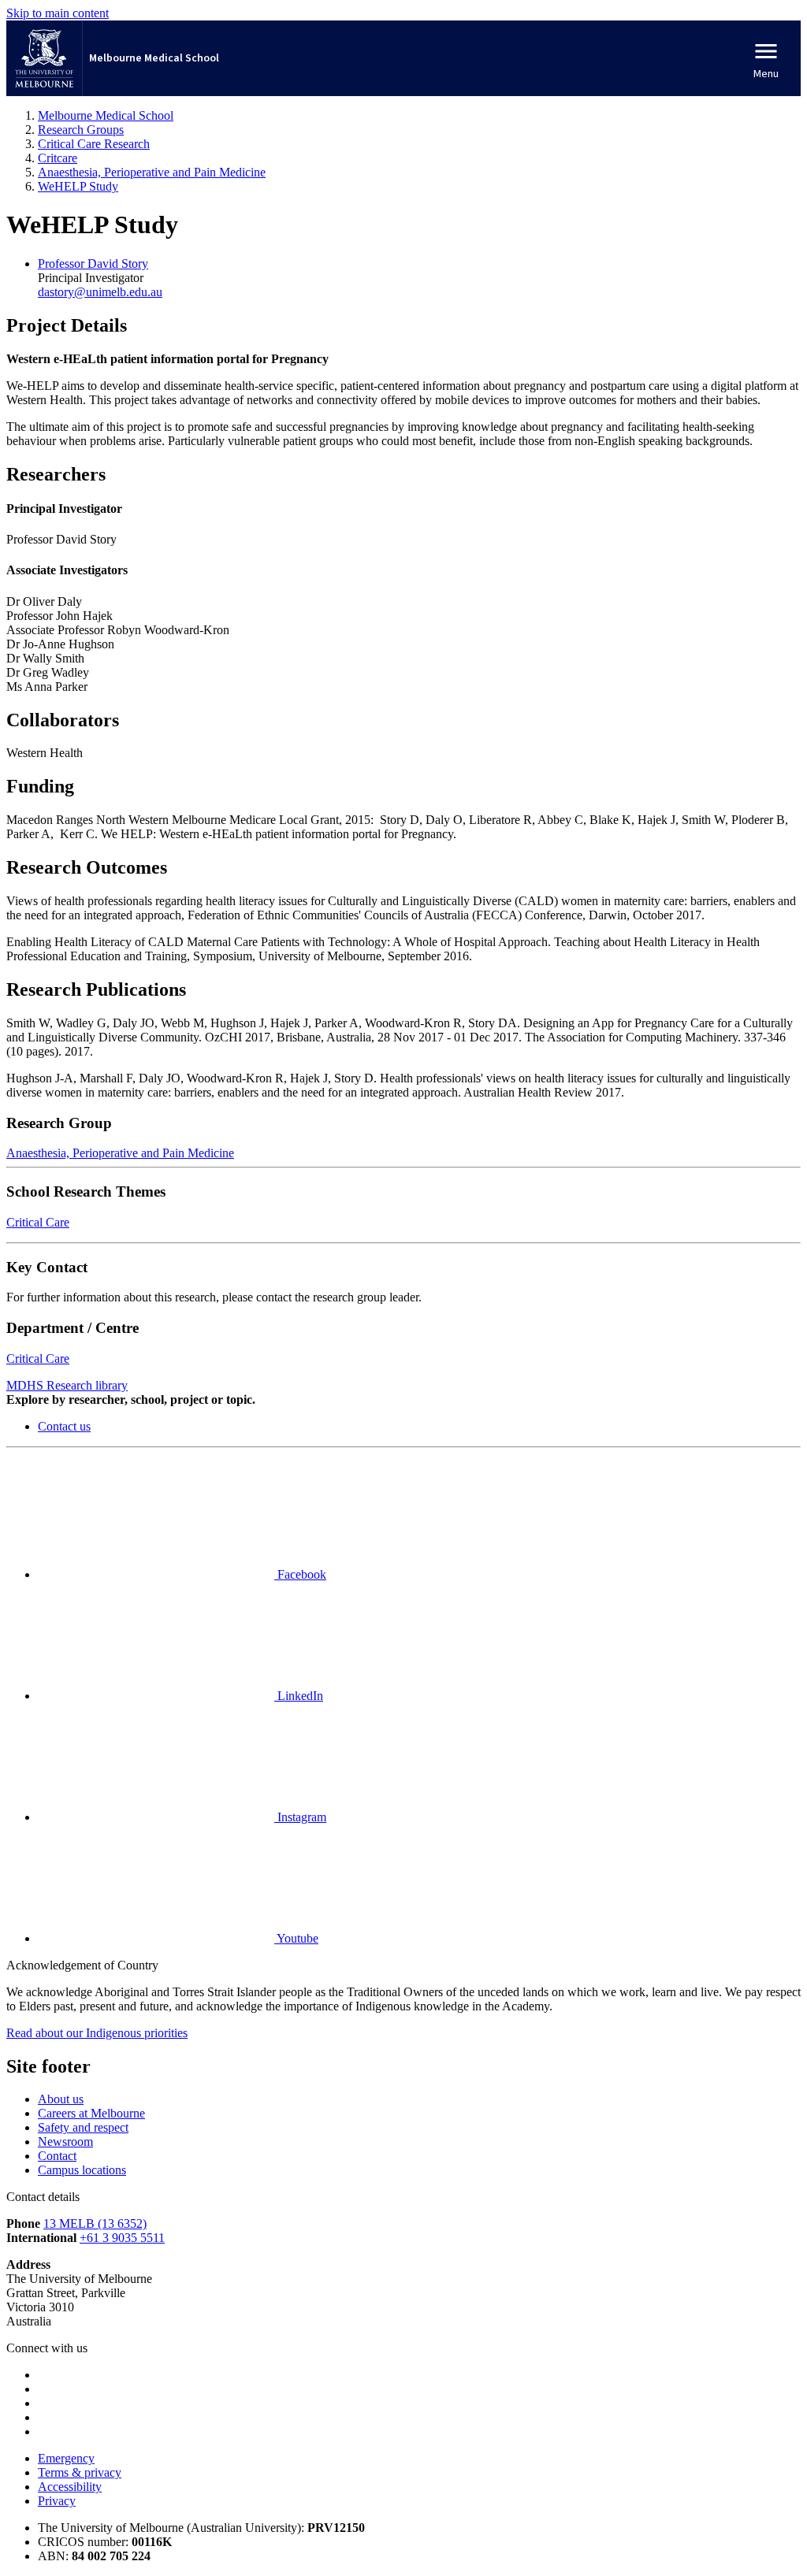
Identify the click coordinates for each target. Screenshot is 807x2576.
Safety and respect (83, 2127)
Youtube (296, 1938)
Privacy (57, 2501)
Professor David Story (93, 264)
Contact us (64, 1426)
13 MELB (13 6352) (95, 2223)
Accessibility (70, 2487)
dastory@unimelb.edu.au (100, 292)
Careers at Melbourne (91, 2113)
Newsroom (65, 2142)
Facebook (300, 1574)
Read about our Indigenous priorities (97, 2033)
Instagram (300, 1817)
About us (61, 2099)
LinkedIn (299, 1696)
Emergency (66, 2458)
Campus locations (82, 2170)
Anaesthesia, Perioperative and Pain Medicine (120, 1153)
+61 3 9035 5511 (122, 2238)
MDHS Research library (67, 1385)
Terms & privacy (80, 2472)
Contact (57, 2156)
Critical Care (38, 1222)
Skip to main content (58, 13)
